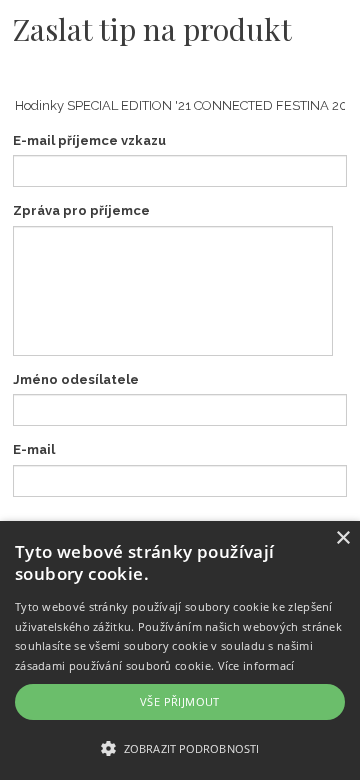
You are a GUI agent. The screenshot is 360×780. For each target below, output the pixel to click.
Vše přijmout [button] (180, 701)
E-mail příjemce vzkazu (89, 140)
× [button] (342, 538)
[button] (180, 747)
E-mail (34, 449)
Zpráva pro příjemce (81, 210)
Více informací (256, 665)
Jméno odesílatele (76, 379)
